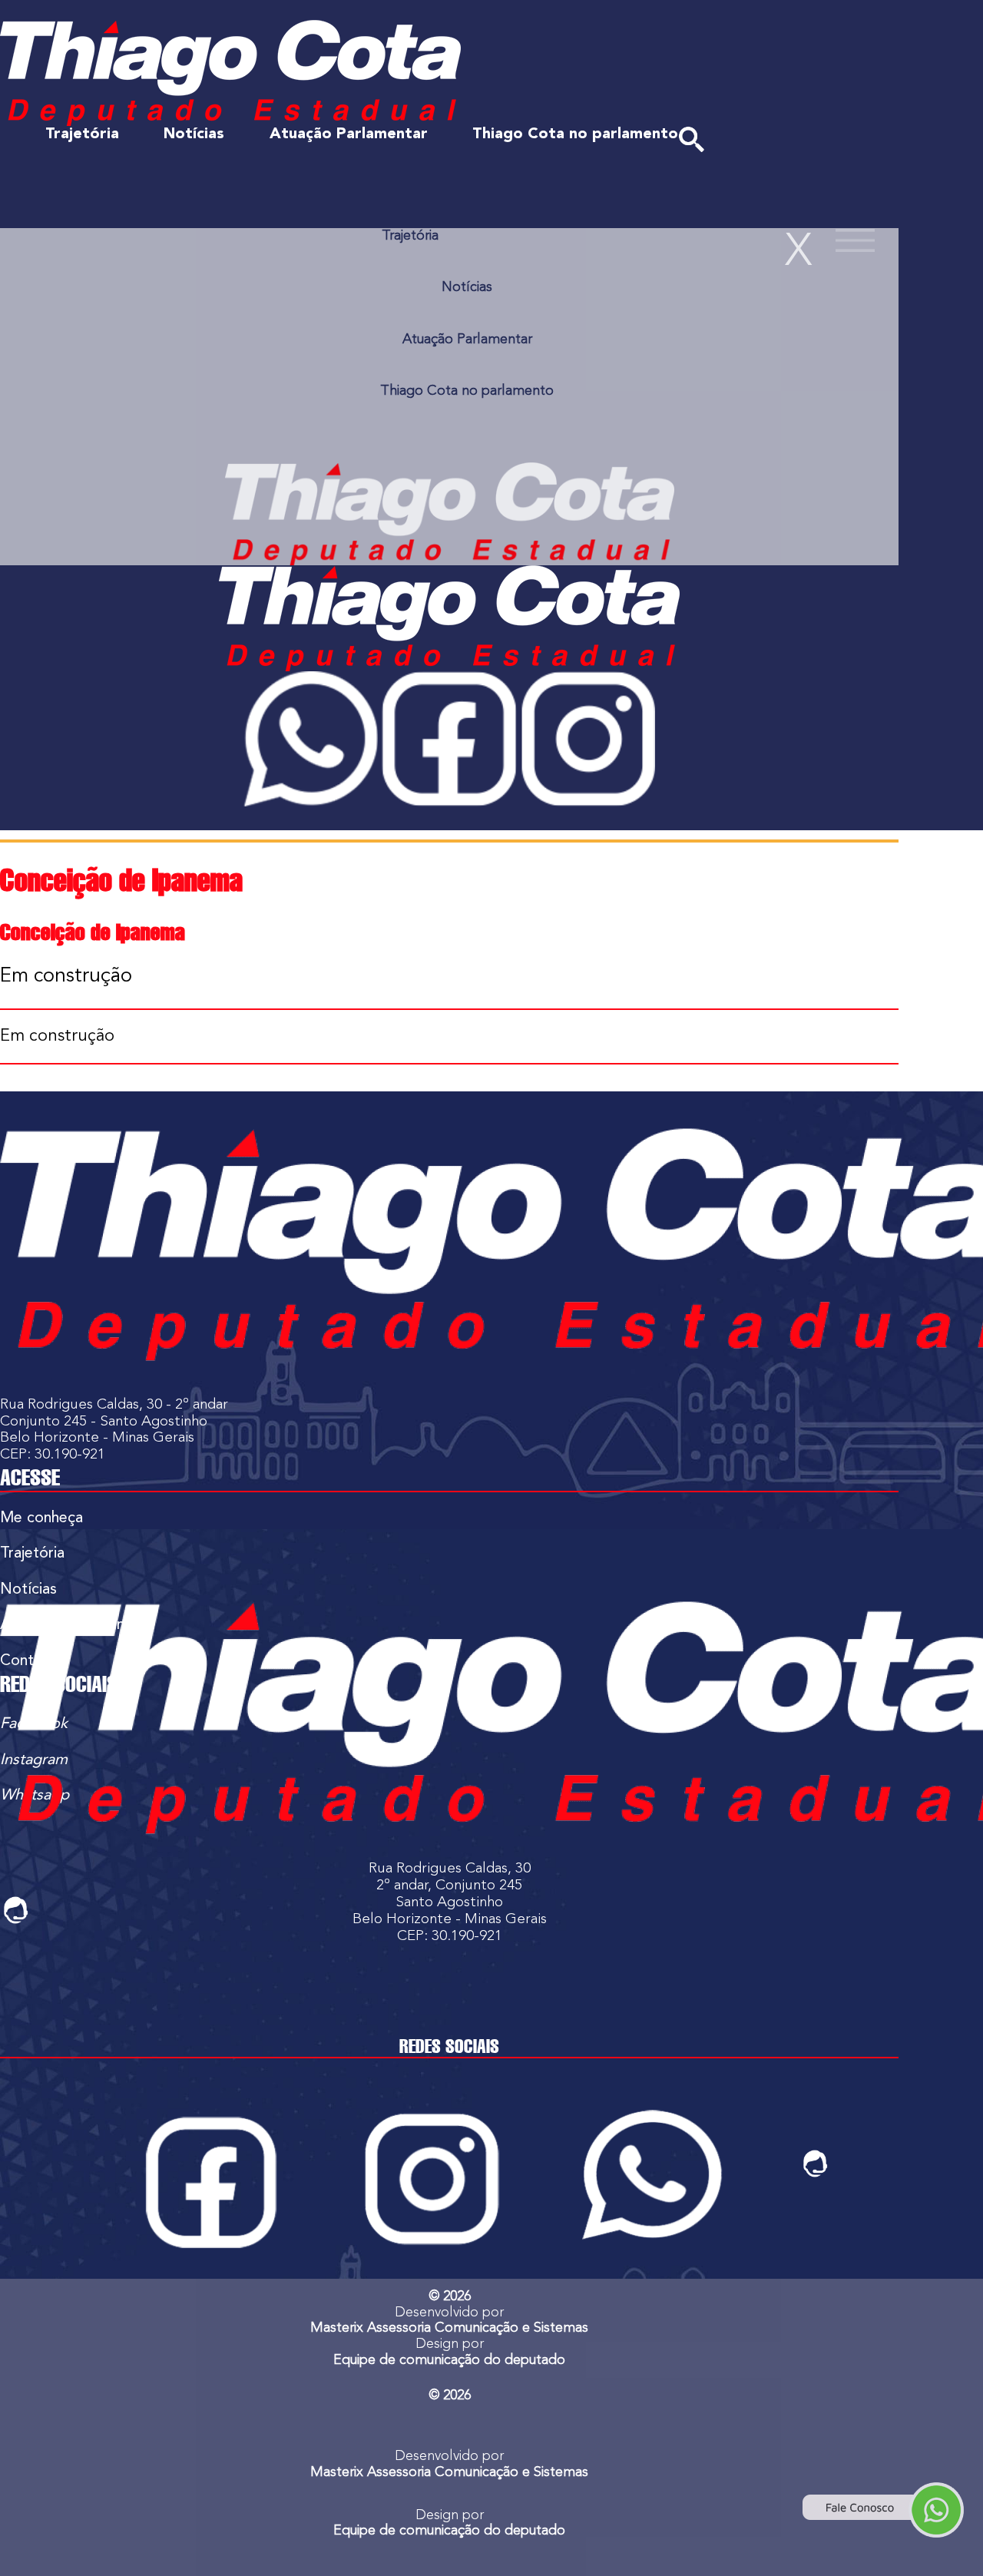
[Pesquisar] (692, 139)
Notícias (194, 134)
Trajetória (82, 134)
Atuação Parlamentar (349, 134)
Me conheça (41, 1518)
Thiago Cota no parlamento (575, 134)
